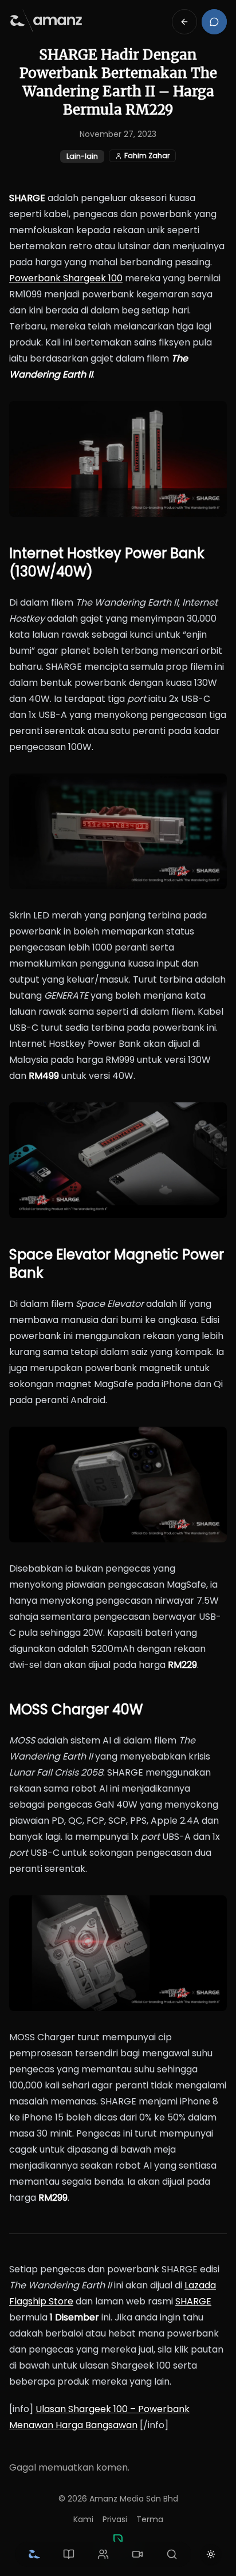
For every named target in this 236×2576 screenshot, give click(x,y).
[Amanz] (118, 2539)
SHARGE (193, 2301)
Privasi (115, 2519)
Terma (150, 2519)
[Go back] (184, 22)
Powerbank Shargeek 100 (66, 278)
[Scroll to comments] (214, 22)
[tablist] (103, 2554)
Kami (83, 2519)
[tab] (34, 2554)
